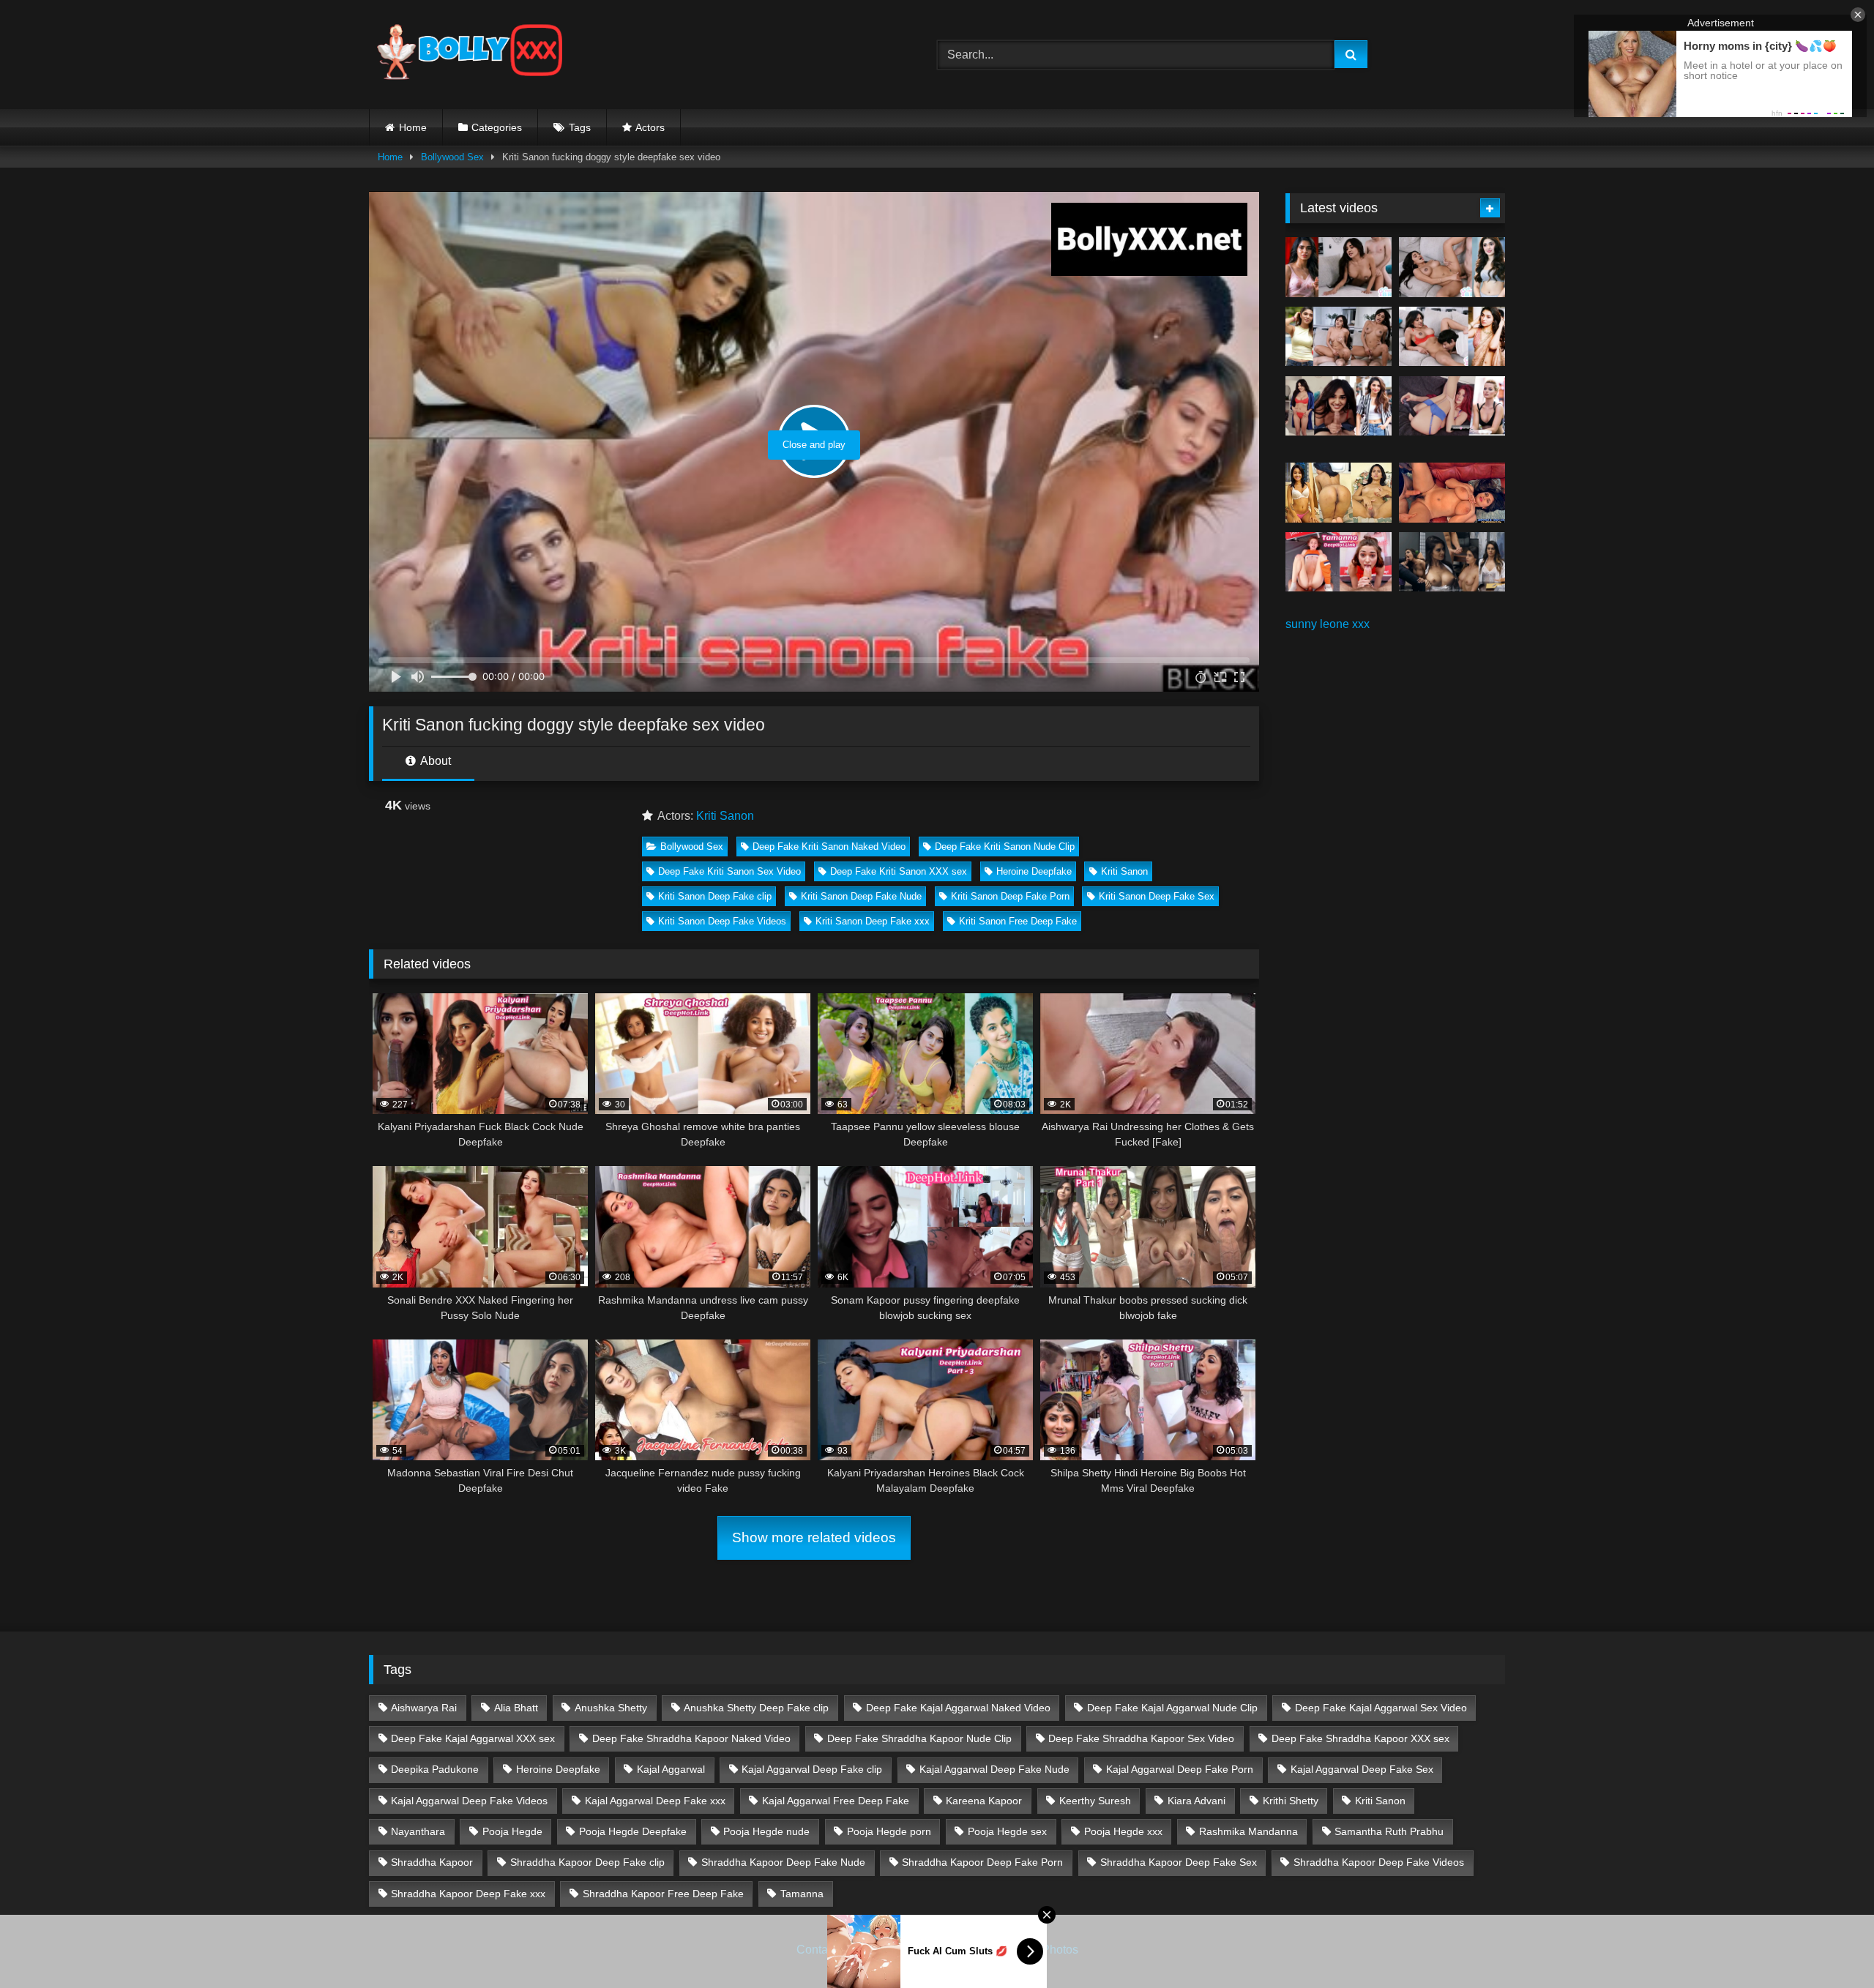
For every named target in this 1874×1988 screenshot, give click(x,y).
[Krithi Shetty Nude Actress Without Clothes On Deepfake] (1339, 406)
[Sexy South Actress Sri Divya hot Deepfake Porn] (1339, 493)
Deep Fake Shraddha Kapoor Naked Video (691, 1738)
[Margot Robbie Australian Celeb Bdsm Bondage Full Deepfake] (1452, 406)
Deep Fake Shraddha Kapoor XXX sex (1360, 1738)
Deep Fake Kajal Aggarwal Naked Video (958, 1708)
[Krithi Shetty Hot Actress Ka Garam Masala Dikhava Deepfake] (1452, 337)
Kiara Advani (1197, 1801)
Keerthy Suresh (1095, 1801)
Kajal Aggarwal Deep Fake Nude (994, 1769)
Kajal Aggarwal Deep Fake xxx (655, 1801)
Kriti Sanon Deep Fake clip (715, 896)
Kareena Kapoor (984, 1801)
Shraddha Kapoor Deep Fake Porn (982, 1862)
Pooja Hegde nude (766, 1831)
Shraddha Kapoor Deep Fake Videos (1379, 1862)
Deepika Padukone (435, 1769)
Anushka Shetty (611, 1708)
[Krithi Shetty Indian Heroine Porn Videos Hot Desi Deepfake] (1339, 337)
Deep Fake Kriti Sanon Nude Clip (1005, 847)
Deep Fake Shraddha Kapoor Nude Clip (919, 1738)
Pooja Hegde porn (889, 1831)
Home (413, 127)
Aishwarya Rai (424, 1708)
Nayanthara (418, 1831)
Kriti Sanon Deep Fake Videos (722, 921)
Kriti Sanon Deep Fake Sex (1157, 896)
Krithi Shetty (1291, 1801)
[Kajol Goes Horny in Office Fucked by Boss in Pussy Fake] (1452, 562)
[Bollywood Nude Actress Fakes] (470, 55)
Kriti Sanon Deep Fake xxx (873, 921)
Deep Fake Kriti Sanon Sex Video (729, 871)
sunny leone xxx (1328, 624)
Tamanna (802, 1894)
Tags (580, 127)
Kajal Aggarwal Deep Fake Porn (1180, 1769)
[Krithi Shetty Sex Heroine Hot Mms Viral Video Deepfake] (1339, 267)
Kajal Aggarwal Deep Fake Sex (1362, 1769)
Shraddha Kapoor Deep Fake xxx (468, 1894)
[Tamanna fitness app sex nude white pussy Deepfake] (1339, 562)
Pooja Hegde (512, 1831)
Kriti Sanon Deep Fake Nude (861, 896)
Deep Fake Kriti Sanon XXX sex (899, 871)
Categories (497, 127)
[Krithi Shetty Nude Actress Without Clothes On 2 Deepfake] (1452, 267)
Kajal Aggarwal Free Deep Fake (836, 1801)
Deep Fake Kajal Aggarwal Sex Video (1381, 1708)
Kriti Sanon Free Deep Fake (1018, 921)
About (434, 761)
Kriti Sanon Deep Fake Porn (1010, 896)
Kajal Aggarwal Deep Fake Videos (469, 1801)
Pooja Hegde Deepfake (633, 1831)
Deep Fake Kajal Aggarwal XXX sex (473, 1738)
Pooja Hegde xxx (1123, 1831)
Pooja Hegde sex (1007, 1831)
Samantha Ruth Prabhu (1389, 1831)
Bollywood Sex (452, 157)
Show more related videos (814, 1537)
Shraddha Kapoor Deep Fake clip (587, 1862)
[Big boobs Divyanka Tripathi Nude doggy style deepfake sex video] (1452, 493)
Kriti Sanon (725, 816)
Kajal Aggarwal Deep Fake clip (812, 1769)
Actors (650, 127)
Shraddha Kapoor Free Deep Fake (663, 1894)
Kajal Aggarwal (671, 1769)
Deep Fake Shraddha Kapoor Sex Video (1141, 1738)
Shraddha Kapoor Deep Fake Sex (1179, 1862)
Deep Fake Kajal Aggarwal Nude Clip (1172, 1708)
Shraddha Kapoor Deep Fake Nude (783, 1862)
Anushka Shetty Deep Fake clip (756, 1708)
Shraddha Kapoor (432, 1862)
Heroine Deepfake (1034, 871)
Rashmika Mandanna (1248, 1831)
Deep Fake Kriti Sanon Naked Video (829, 847)
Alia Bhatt (516, 1708)
